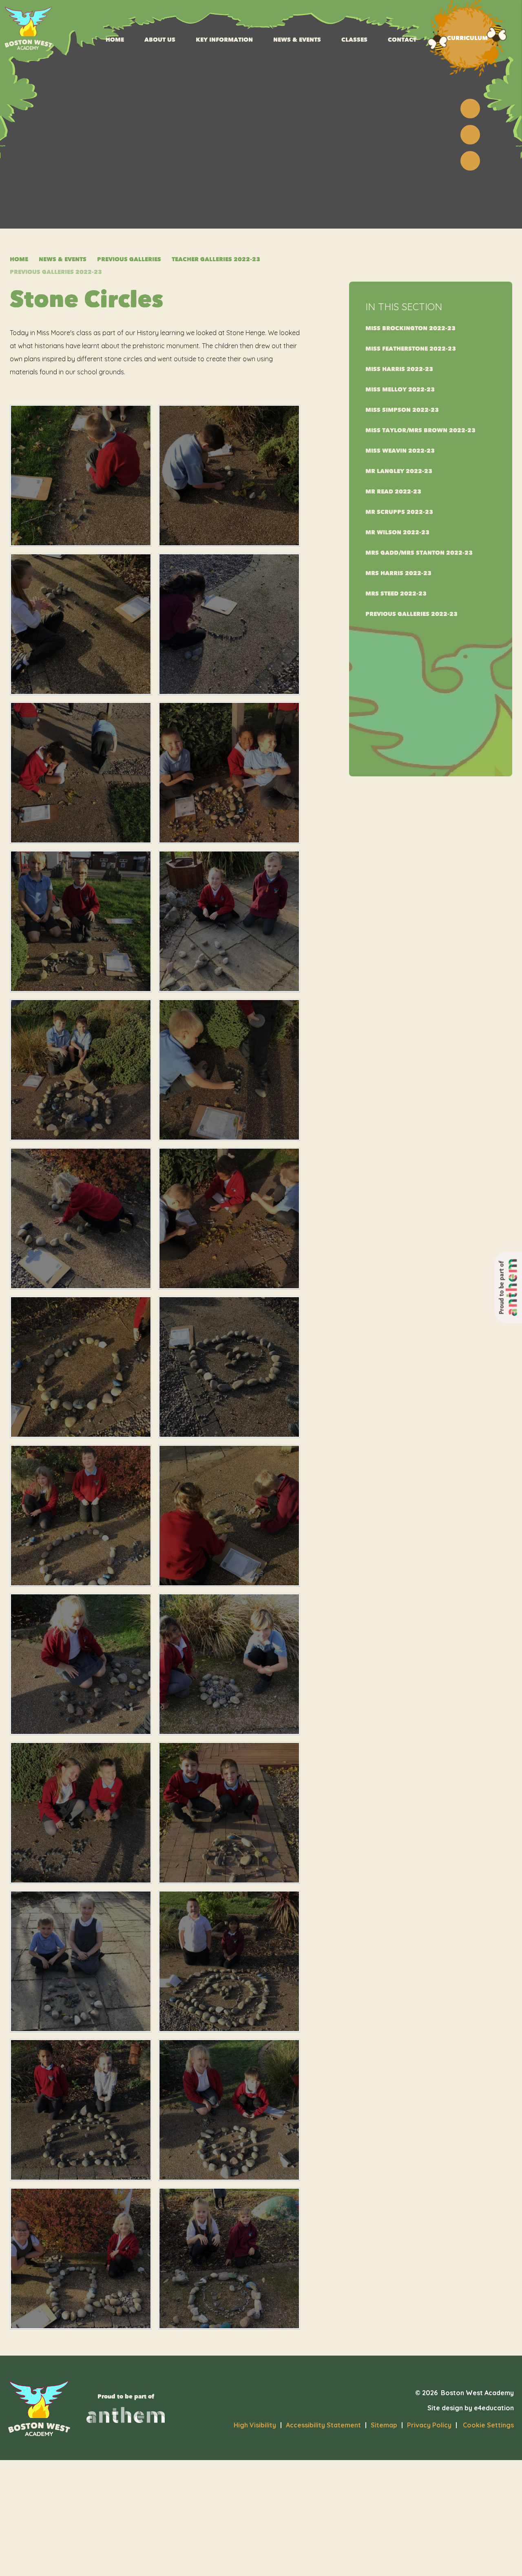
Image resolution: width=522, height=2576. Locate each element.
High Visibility (255, 2425)
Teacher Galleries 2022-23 (216, 259)
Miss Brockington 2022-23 (410, 328)
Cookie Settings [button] (485, 2425)
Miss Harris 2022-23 (399, 369)
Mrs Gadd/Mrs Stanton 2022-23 (419, 553)
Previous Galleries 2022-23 (56, 272)
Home (19, 259)
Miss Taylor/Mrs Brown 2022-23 (420, 430)
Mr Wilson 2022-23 (397, 532)
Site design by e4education (471, 2408)
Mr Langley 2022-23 (399, 471)
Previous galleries (129, 259)
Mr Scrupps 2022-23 (399, 512)
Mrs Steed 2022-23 (396, 594)
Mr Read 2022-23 (393, 492)
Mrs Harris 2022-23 (398, 573)
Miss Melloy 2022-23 (400, 390)
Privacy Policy (429, 2425)
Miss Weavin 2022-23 (400, 451)
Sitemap (384, 2425)
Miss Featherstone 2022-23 (411, 349)
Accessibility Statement (323, 2425)
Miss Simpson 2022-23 (402, 410)
